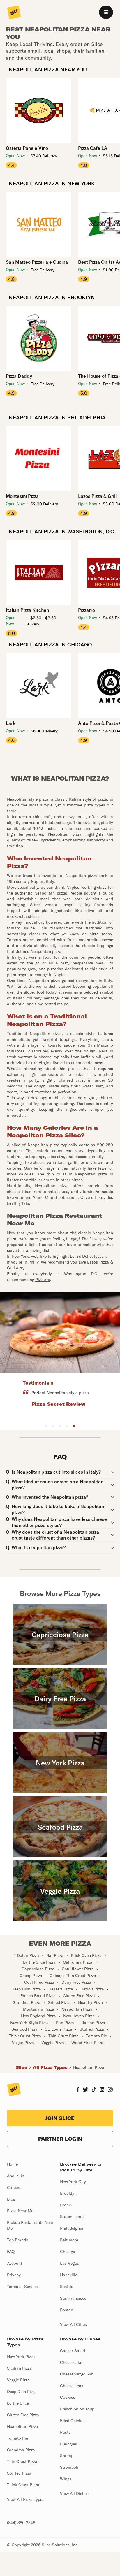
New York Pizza (21, 2357)
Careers (14, 2187)
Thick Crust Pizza (23, 2485)
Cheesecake (71, 2362)
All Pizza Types (50, 2067)
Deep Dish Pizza (22, 2392)
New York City (73, 2182)
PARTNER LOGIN (60, 2139)
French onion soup (77, 2409)
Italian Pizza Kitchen (27, 610)
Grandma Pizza (21, 2450)
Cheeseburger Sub (77, 2374)
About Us (16, 2176)
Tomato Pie (17, 2438)
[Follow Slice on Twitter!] (85, 2090)
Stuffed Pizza (19, 2473)
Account (15, 2263)
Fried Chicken (73, 2421)
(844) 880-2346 (21, 2523)
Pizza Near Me (20, 2211)
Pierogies (68, 2444)
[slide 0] (46, 1426)
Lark (11, 723)
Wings (66, 2479)
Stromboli (69, 2467)
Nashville (69, 2275)
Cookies (68, 2397)
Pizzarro (43, 1280)
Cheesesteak (72, 2386)
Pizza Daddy (19, 376)
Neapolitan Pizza (89, 2067)
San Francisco (73, 2298)
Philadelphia (72, 2228)
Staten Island (72, 2217)
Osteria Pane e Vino (27, 148)
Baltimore (69, 2240)
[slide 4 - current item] (74, 1426)
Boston (67, 2310)
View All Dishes (74, 2494)
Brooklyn (68, 2193)
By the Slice (18, 2403)
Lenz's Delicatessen (88, 1256)
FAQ (11, 2252)
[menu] (106, 12)
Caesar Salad (73, 2351)
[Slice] (14, 13)
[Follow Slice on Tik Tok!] (94, 2090)
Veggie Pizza (18, 2380)
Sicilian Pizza (19, 2368)
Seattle (67, 2287)
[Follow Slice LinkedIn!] (102, 2090)
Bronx (65, 2205)
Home (12, 2164)
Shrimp (67, 2456)
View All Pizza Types (26, 2499)
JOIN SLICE (60, 2118)
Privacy (14, 2275)
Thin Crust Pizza (22, 2461)
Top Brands (17, 2240)
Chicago (68, 2252)
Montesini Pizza (22, 496)
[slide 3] (67, 1426)
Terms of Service (22, 2287)
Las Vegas (69, 2263)
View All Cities (73, 2324)
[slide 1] (53, 1426)
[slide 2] (60, 1426)
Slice (21, 2067)
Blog (11, 2199)
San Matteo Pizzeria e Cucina (37, 262)
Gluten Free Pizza (23, 2415)
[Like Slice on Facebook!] (78, 2090)
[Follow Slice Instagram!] (110, 2090)
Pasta (65, 2432)
